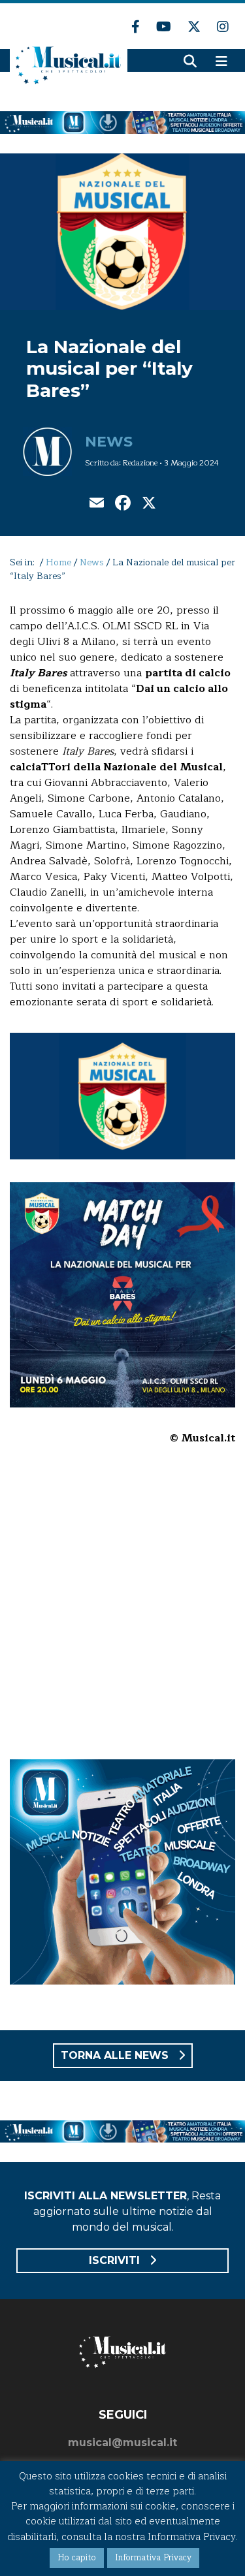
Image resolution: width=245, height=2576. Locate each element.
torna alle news (116, 2055)
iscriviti (116, 2260)
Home (58, 562)
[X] (149, 504)
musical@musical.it (122, 2442)
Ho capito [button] (77, 2558)
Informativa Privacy (153, 2558)
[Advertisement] (122, 1611)
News (109, 442)
